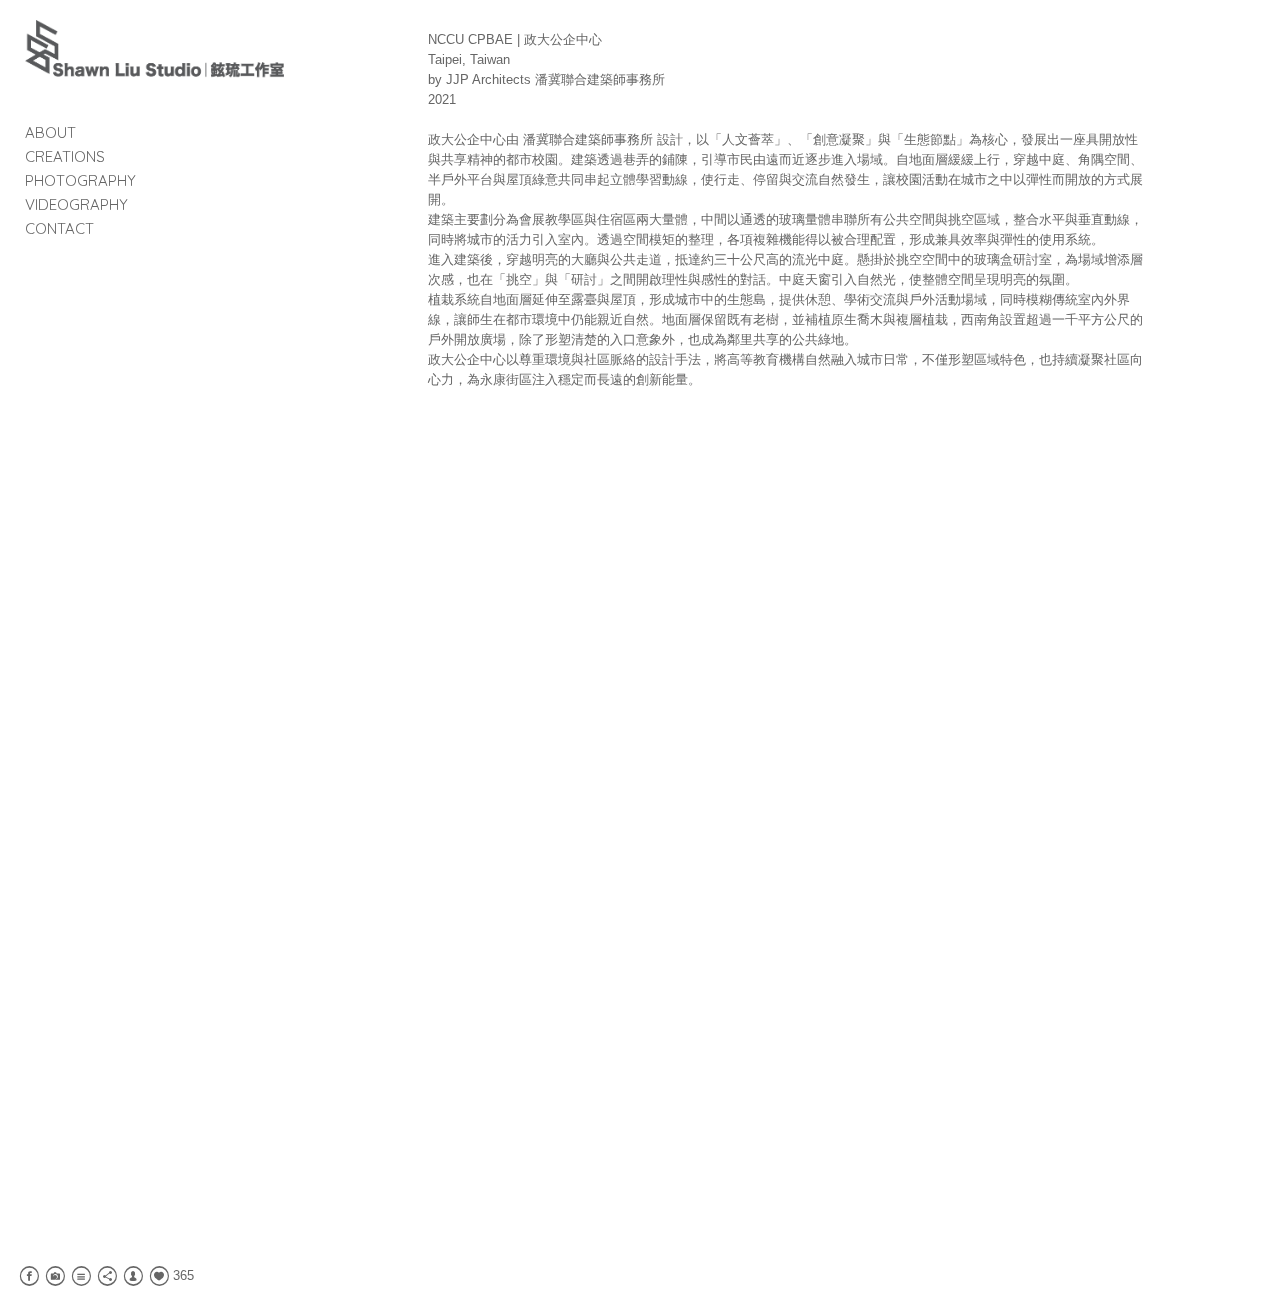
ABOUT (50, 132)
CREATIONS (65, 156)
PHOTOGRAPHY (80, 180)
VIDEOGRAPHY (76, 204)
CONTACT (59, 228)
